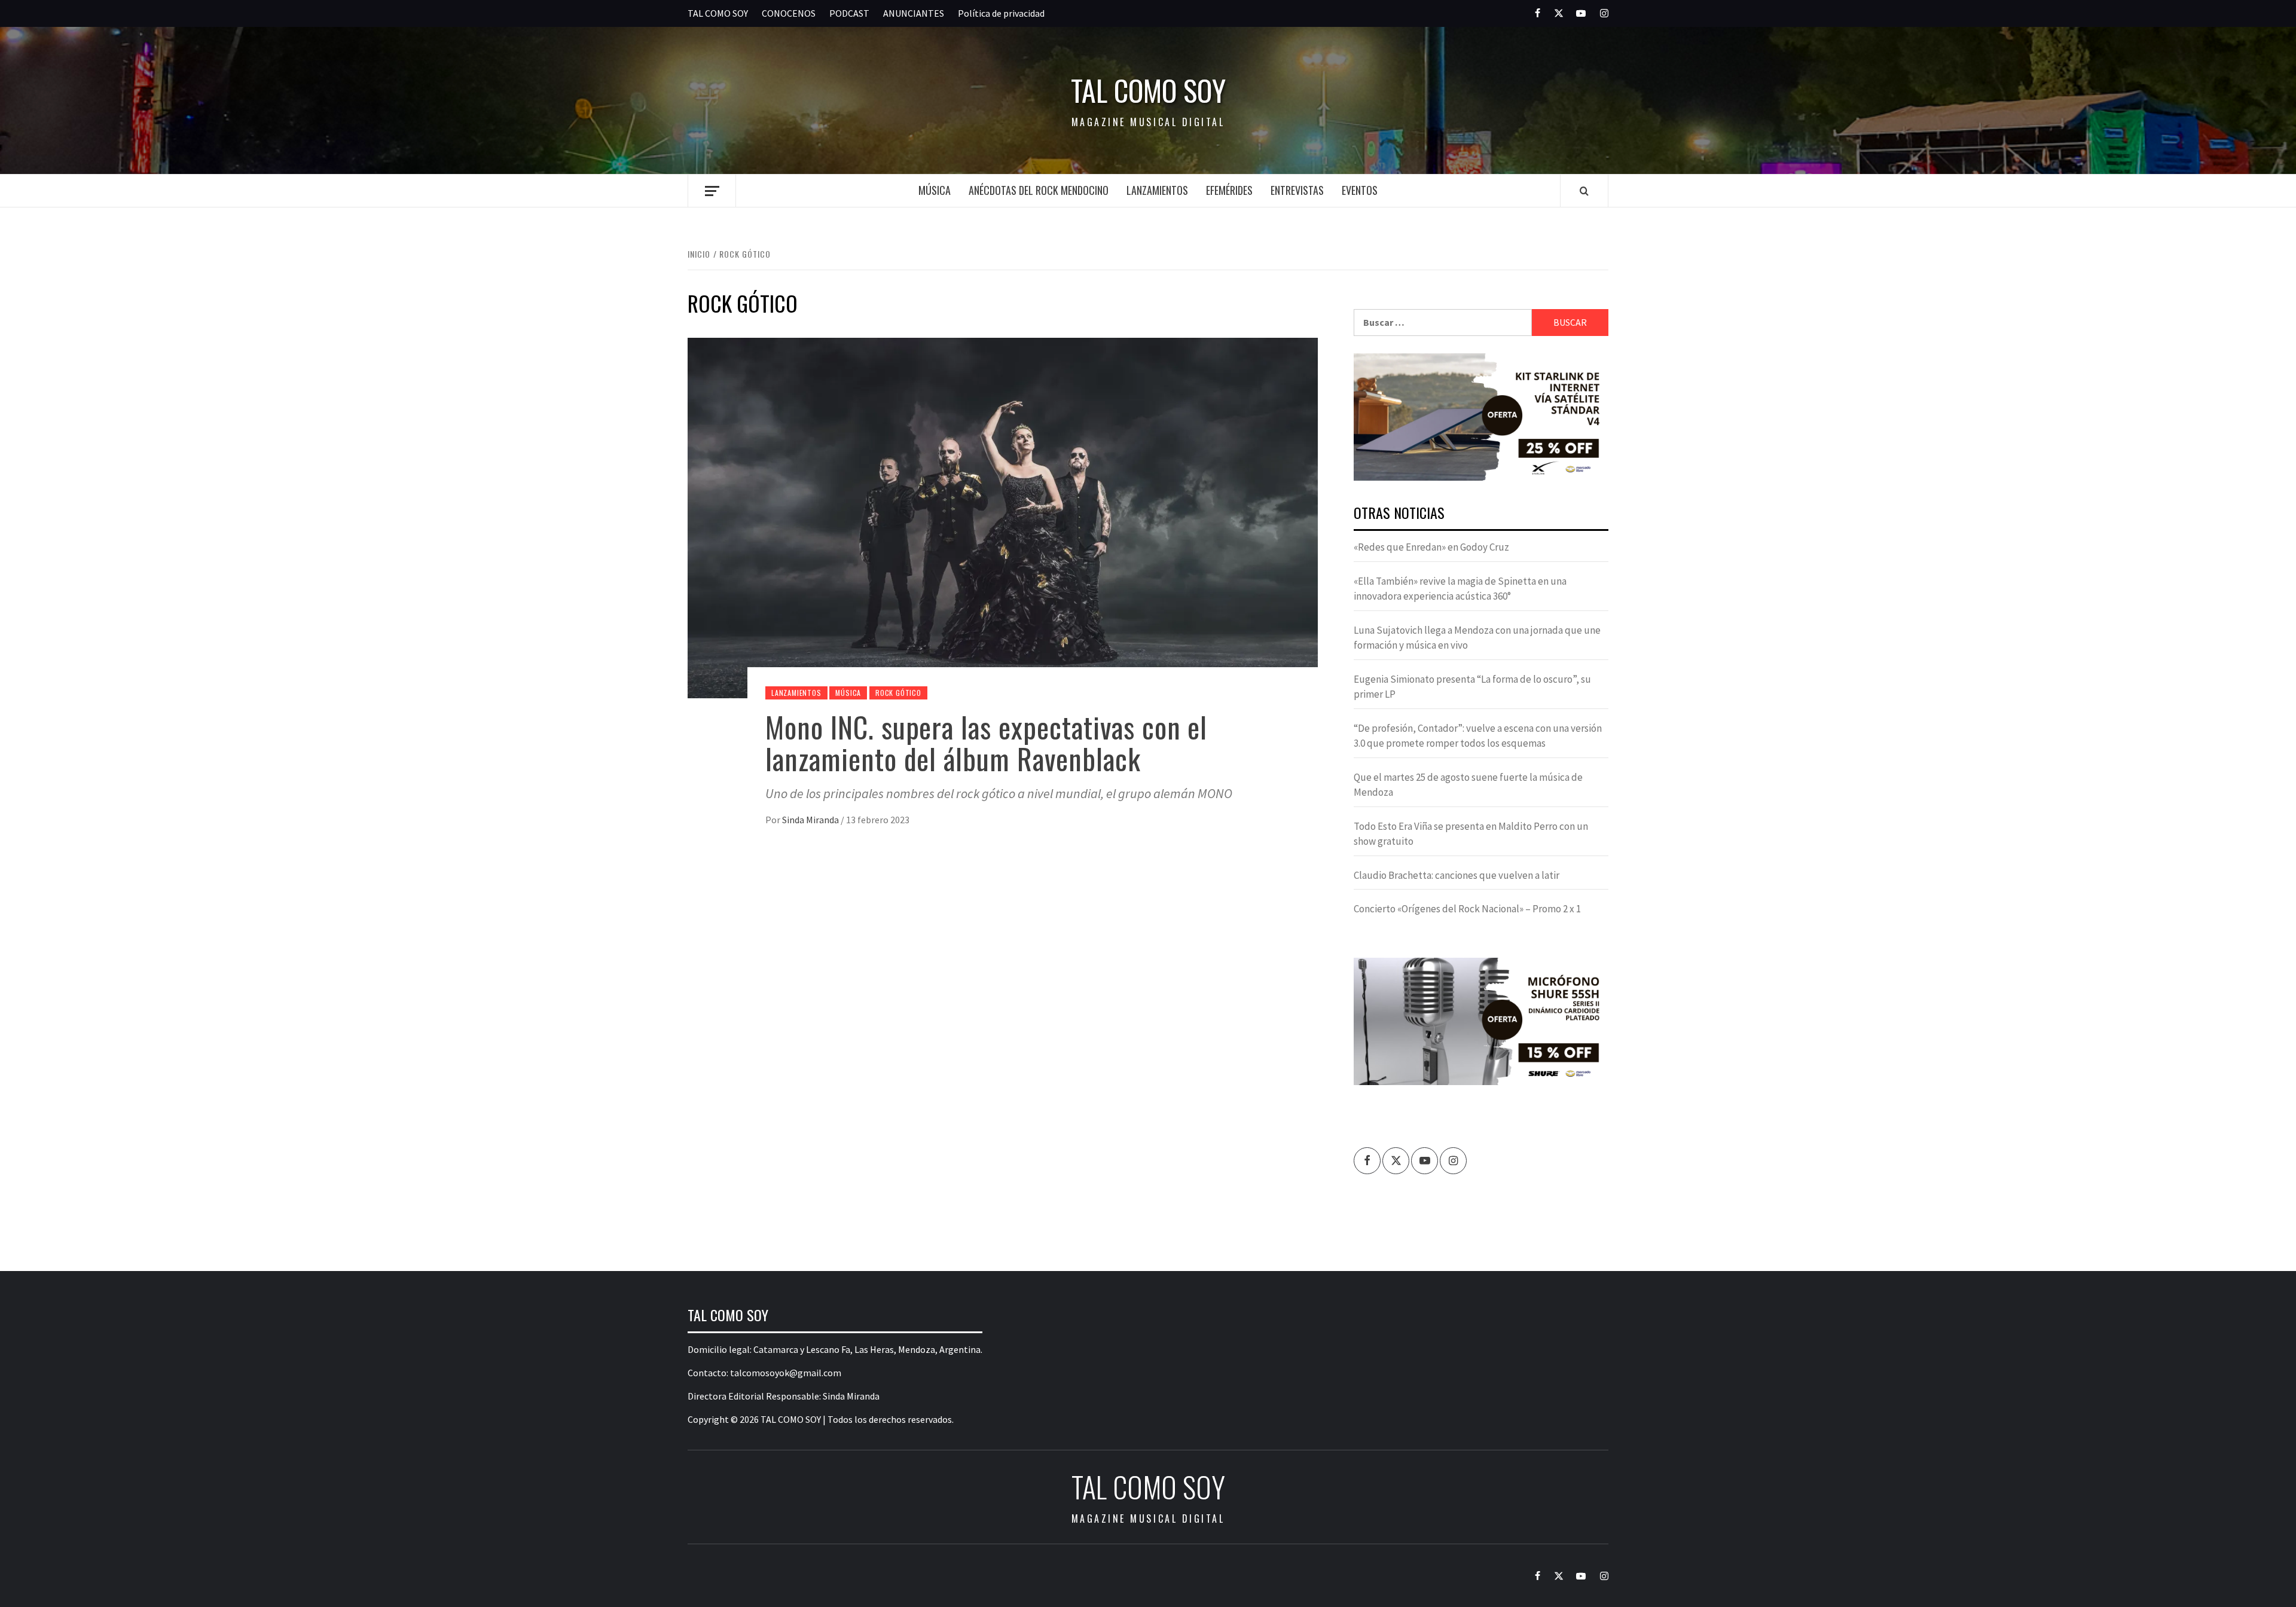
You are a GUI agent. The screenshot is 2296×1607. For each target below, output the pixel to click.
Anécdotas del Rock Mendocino (1039, 190)
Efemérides (1229, 190)
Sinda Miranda (811, 820)
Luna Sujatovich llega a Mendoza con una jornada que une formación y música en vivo (1477, 638)
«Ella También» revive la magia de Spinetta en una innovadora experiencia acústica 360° (1460, 589)
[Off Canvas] (712, 191)
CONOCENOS (789, 13)
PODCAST (849, 13)
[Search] (1584, 191)
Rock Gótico (898, 693)
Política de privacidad (1001, 13)
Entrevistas (1297, 190)
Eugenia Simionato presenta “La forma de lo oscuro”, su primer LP (1472, 687)
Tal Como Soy (1148, 90)
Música (935, 190)
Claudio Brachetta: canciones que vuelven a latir (1457, 875)
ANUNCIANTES (914, 13)
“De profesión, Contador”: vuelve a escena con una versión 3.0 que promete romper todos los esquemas (1478, 736)
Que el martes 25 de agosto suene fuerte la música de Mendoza (1468, 785)
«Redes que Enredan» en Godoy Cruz (1431, 547)
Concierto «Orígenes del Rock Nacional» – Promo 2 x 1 (1467, 909)
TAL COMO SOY (718, 13)
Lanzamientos (1157, 190)
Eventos (1360, 190)
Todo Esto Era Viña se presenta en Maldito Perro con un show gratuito (1471, 834)
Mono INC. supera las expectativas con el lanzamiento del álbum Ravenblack (986, 743)
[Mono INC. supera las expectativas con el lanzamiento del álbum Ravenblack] (1003, 517)
